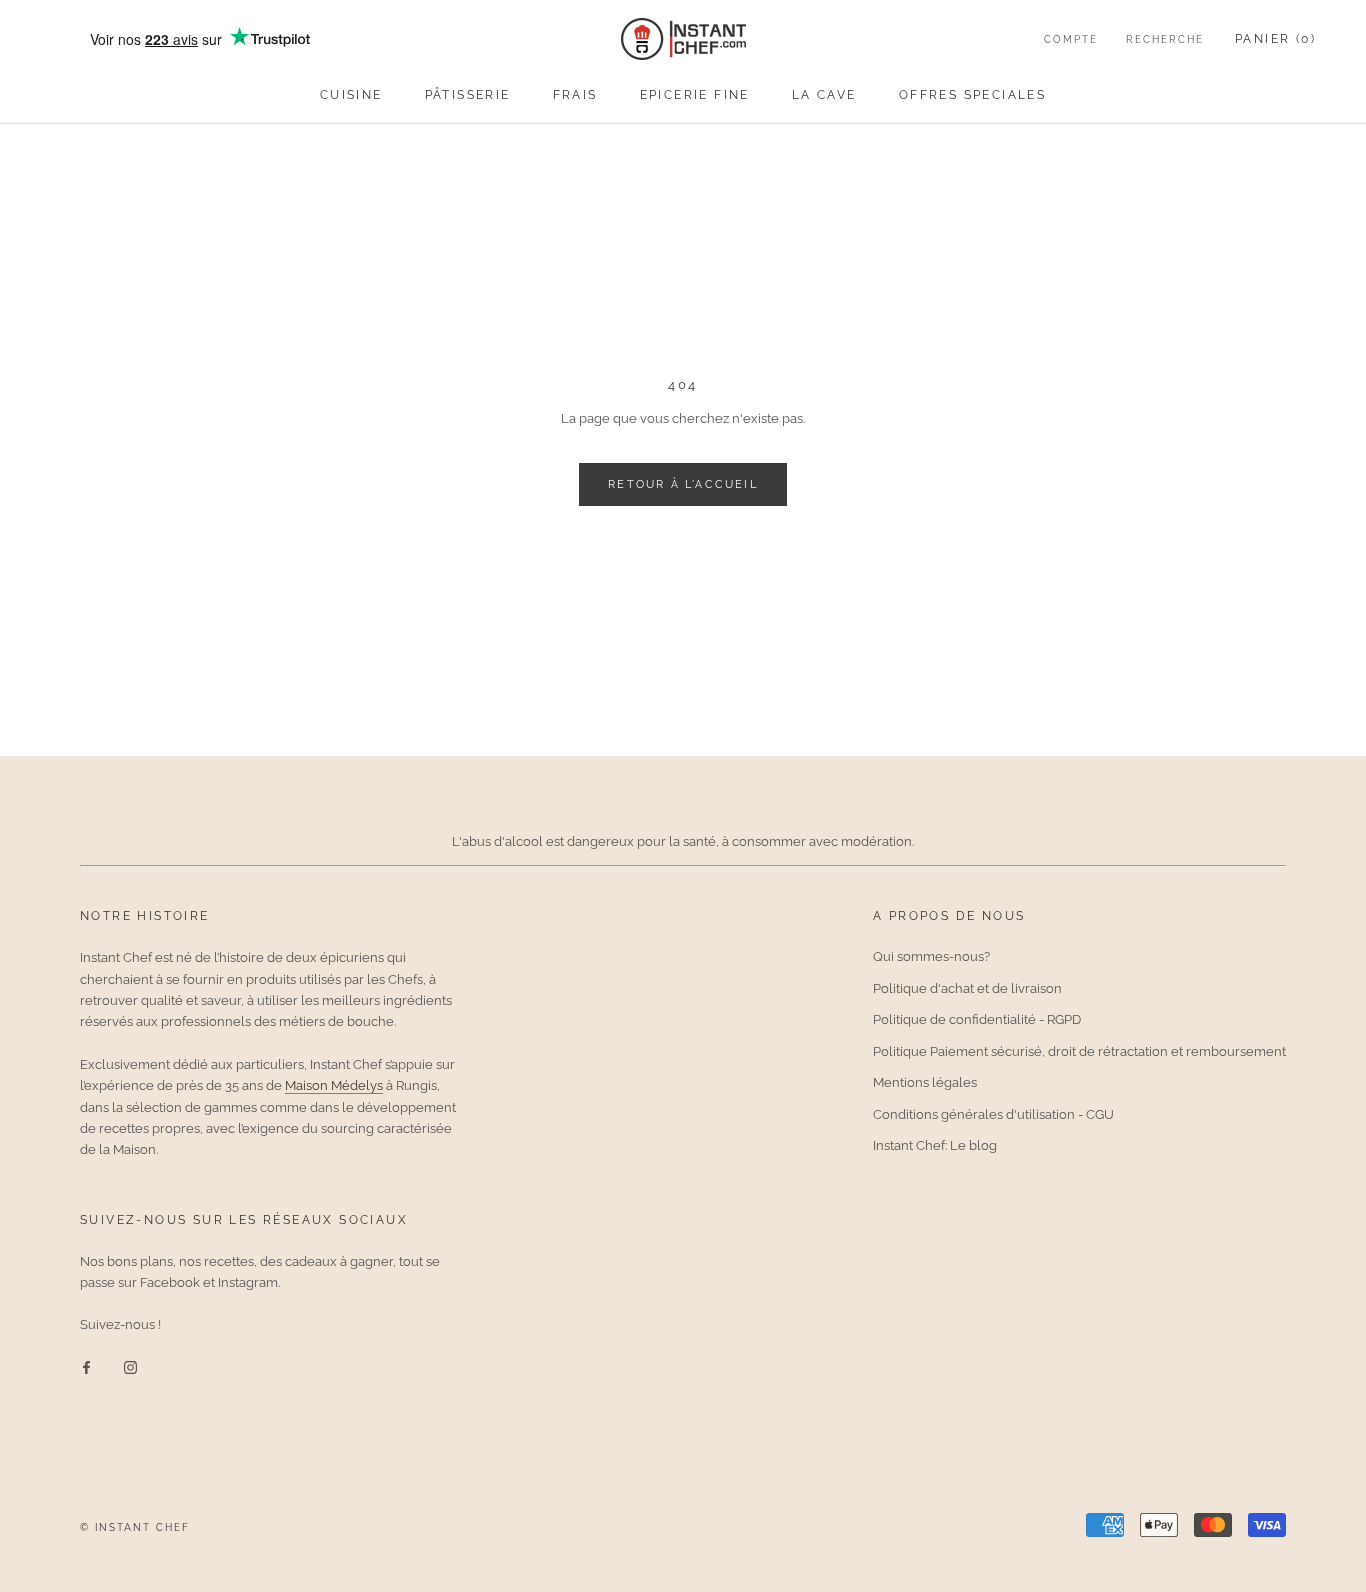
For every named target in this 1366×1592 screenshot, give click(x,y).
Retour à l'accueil (683, 484)
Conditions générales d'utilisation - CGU (993, 1114)
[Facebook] (86, 1366)
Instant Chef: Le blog (935, 1145)
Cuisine (351, 95)
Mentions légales (925, 1082)
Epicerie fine (695, 95)
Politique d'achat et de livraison (967, 988)
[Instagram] (130, 1366)
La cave (824, 95)
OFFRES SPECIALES (972, 95)
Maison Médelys (334, 1085)
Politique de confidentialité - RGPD (977, 1019)
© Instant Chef (135, 1527)
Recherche (1165, 39)
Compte (1071, 39)
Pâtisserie (468, 95)
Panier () (1275, 39)
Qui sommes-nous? (931, 956)
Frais (575, 95)
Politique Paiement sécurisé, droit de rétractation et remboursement (1079, 1051)
